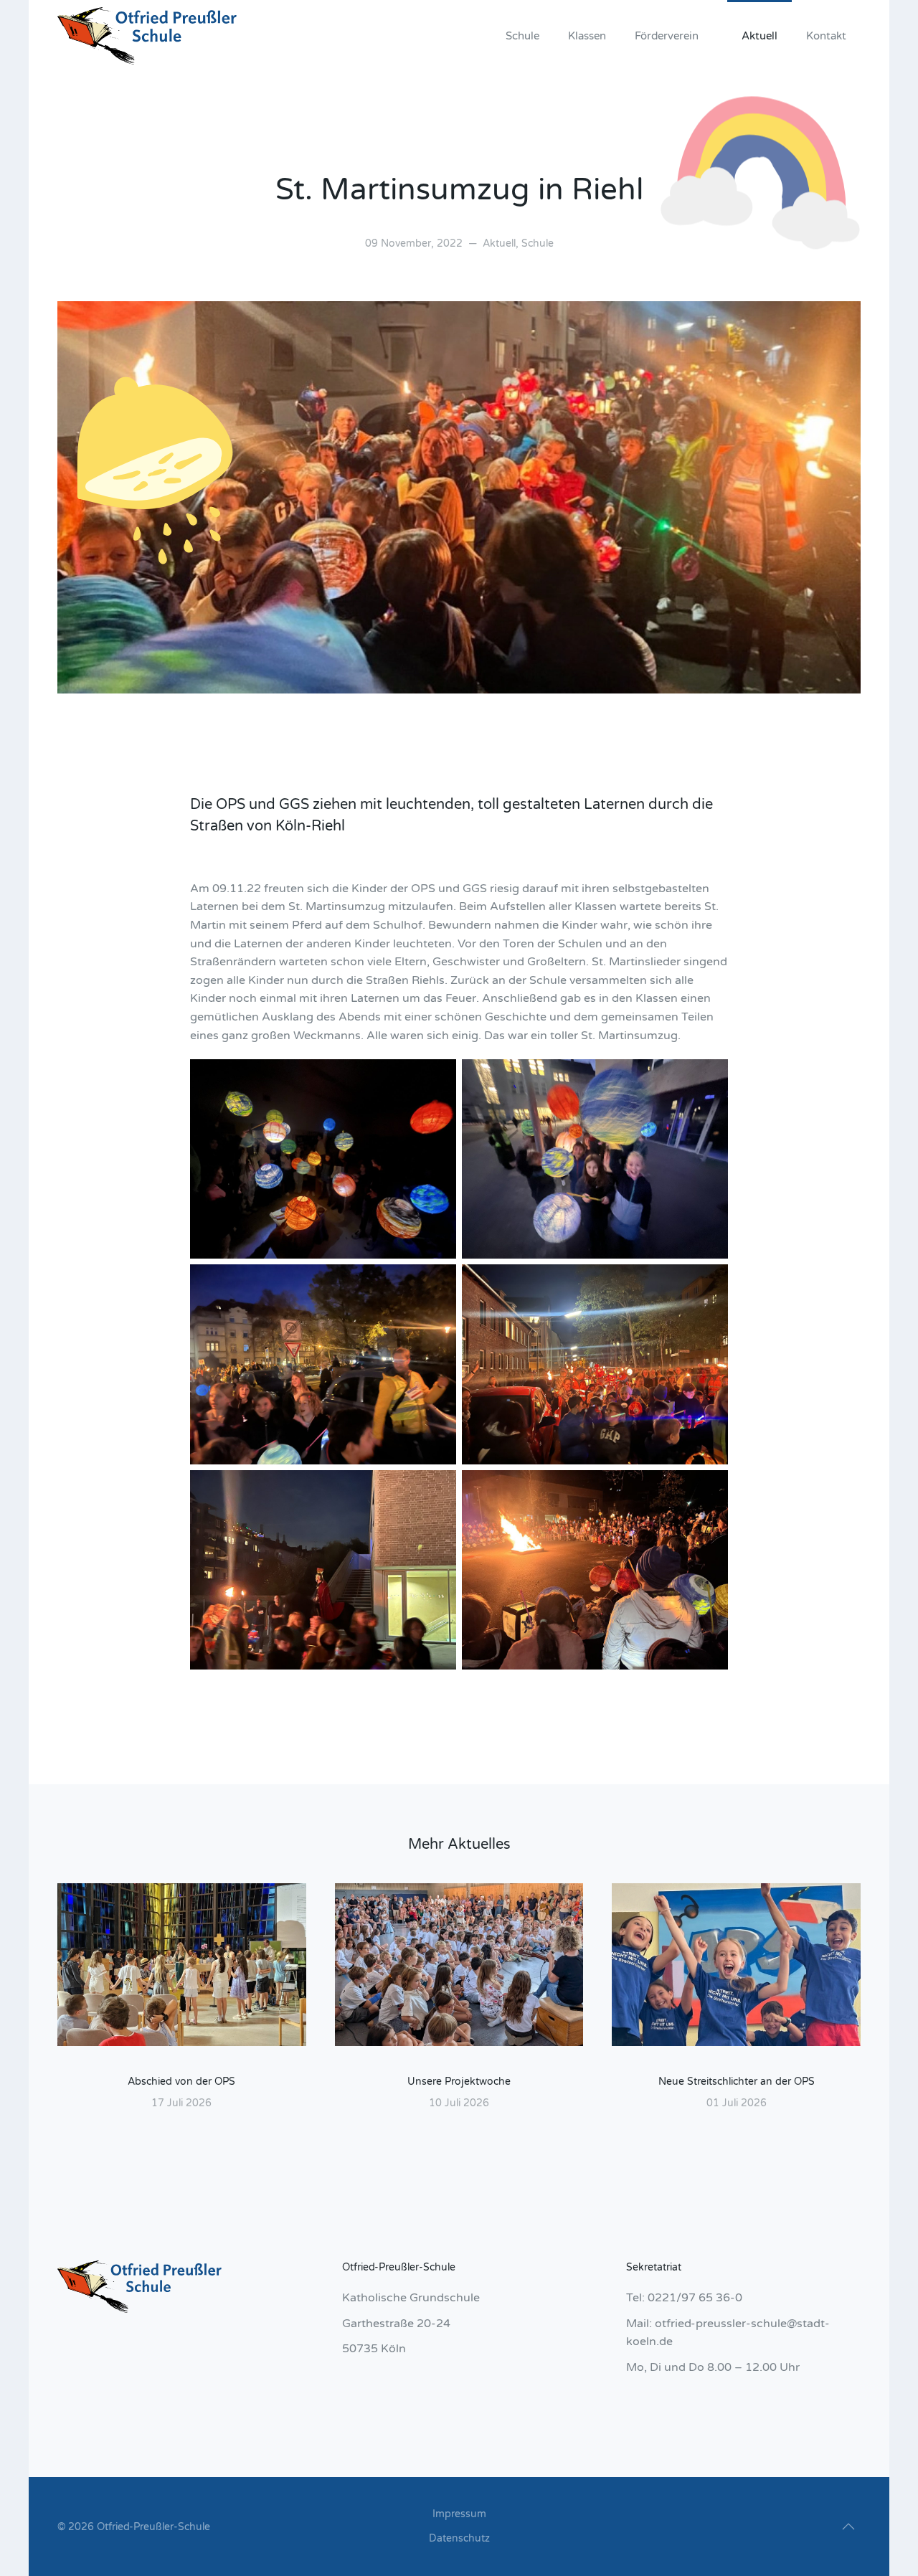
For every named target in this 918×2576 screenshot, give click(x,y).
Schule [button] (522, 36)
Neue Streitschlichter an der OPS (737, 2082)
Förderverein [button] (667, 36)
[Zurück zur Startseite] (147, 36)
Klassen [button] (587, 36)
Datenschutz (459, 2538)
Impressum (459, 2514)
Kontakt (826, 36)
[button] (848, 2527)
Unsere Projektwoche (459, 2082)
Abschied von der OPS (181, 2082)
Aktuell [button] (760, 36)
